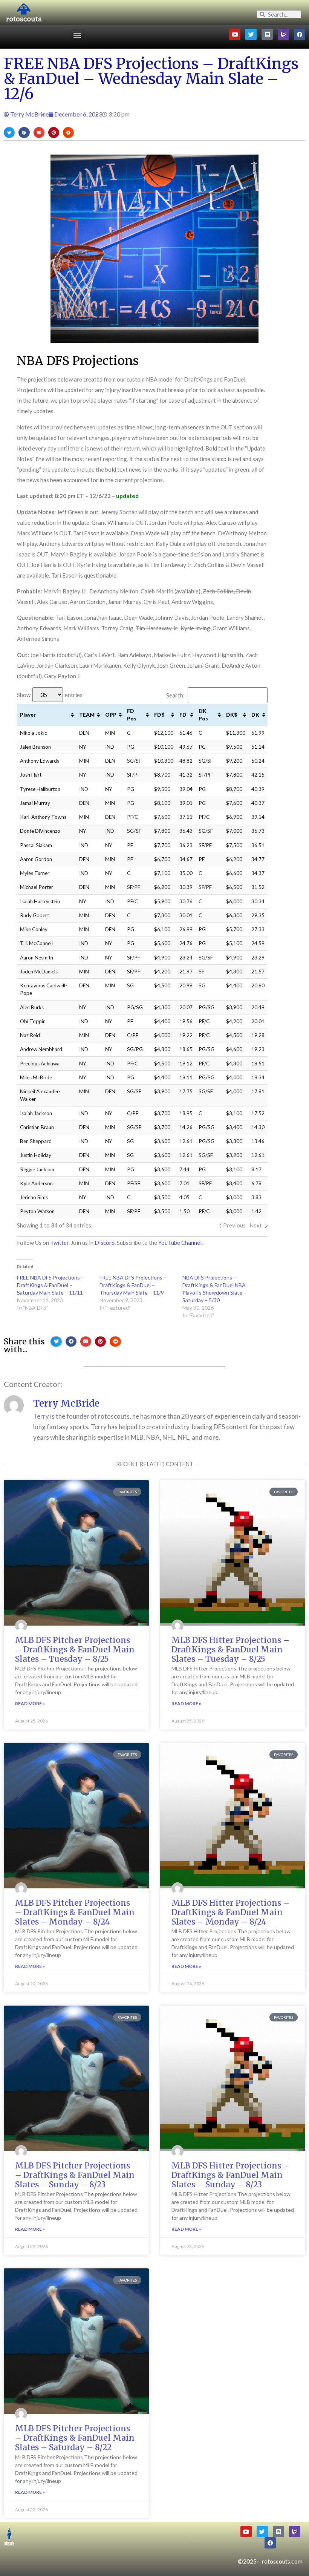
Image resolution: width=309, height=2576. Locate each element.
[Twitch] (283, 34)
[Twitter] (251, 34)
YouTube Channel (180, 1243)
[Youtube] (235, 34)
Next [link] (256, 1225)
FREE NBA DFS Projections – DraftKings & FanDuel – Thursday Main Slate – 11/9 (133, 1285)
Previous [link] (234, 1225)
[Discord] (267, 34)
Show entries (50, 695)
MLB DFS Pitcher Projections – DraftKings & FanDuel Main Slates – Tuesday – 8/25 (75, 1650)
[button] (77, 35)
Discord (105, 1243)
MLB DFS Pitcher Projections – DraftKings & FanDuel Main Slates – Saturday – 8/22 (75, 2438)
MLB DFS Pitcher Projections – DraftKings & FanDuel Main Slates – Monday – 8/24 (75, 1912)
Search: (175, 695)
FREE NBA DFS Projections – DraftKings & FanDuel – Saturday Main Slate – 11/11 (50, 1285)
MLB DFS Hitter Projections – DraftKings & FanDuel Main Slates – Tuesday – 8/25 (230, 1650)
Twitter (59, 1243)
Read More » (30, 1703)
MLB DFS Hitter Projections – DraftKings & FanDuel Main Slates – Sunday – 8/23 (230, 2175)
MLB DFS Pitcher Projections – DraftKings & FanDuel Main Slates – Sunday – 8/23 (75, 2175)
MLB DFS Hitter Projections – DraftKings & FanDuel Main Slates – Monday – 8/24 (230, 1912)
